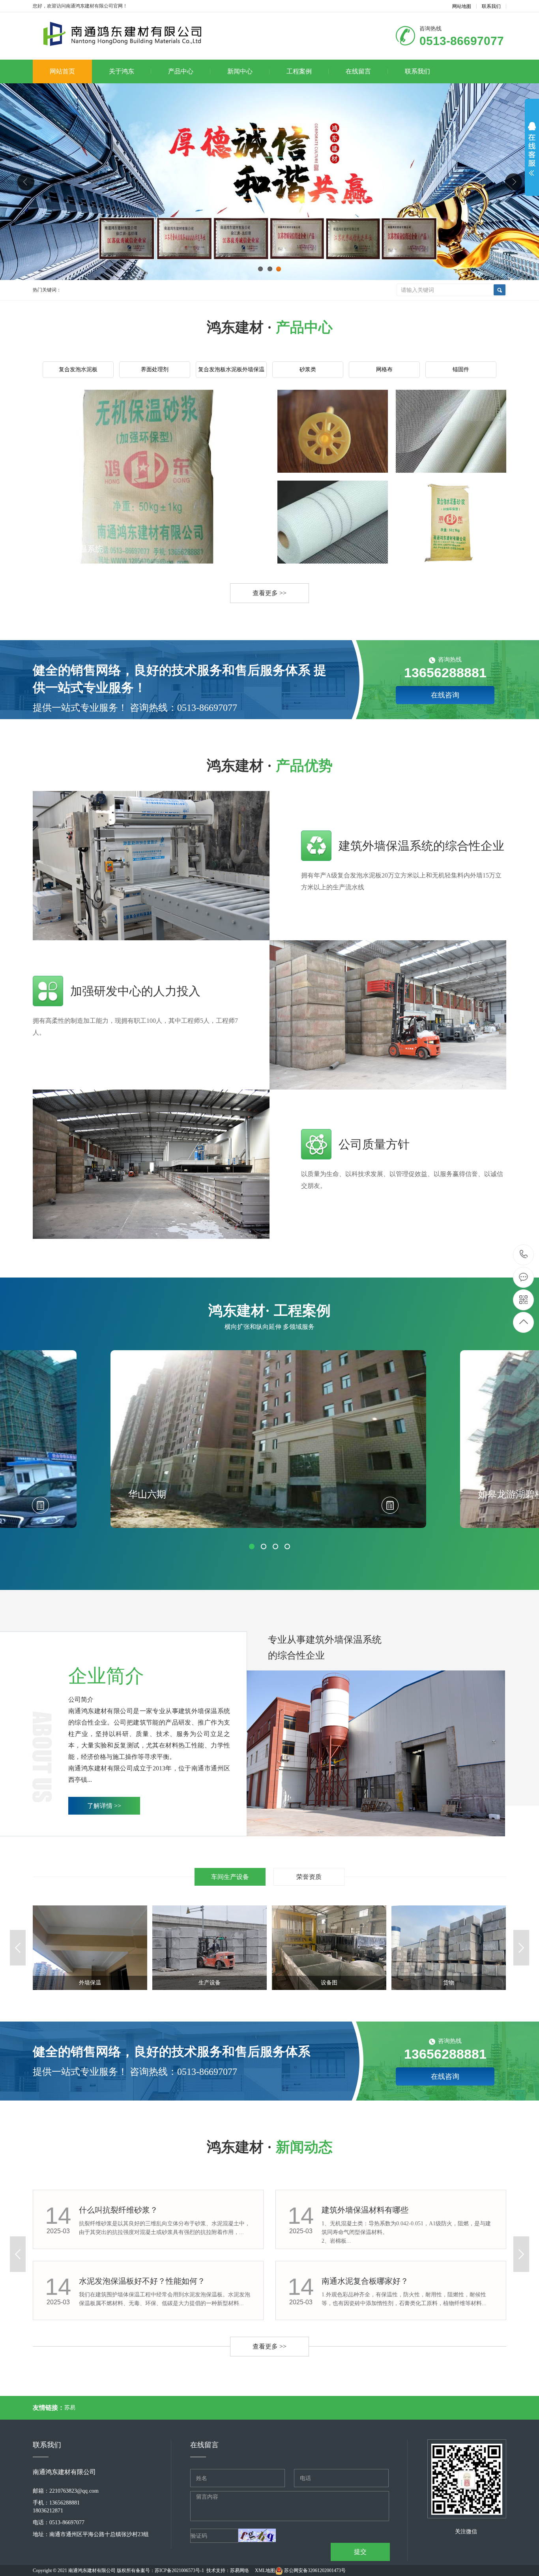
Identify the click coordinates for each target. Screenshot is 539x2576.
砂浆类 (308, 369)
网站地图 (462, 6)
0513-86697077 (524, 1255)
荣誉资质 (309, 1877)
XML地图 (265, 2570)
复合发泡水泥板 (78, 369)
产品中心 (181, 71)
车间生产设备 (230, 1877)
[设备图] (210, 1947)
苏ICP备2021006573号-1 (179, 2570)
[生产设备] (90, 1947)
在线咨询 (445, 695)
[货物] (329, 1947)
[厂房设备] (449, 1947)
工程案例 (299, 71)
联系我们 (491, 6)
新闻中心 (240, 71)
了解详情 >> (104, 1806)
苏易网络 (240, 2570)
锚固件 (461, 369)
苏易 (70, 2408)
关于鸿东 (122, 71)
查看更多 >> (269, 593)
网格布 (384, 369)
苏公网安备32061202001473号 (315, 2570)
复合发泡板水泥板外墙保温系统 (231, 372)
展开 (532, 149)
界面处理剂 (155, 369)
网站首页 (62, 71)
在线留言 (358, 71)
